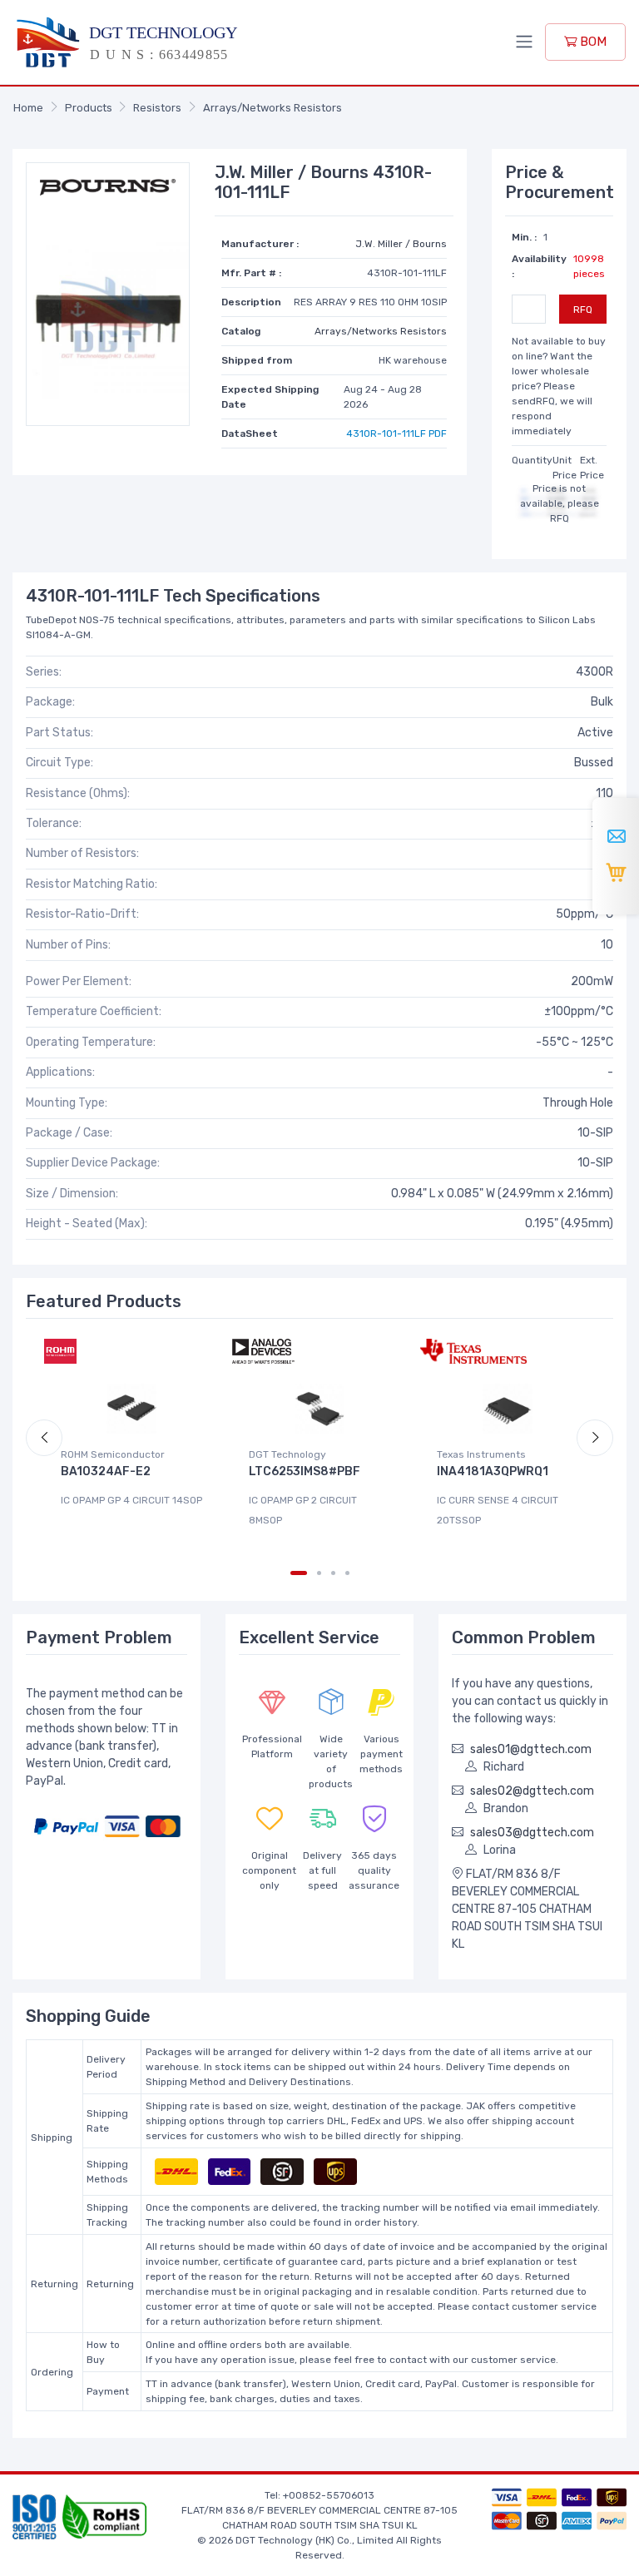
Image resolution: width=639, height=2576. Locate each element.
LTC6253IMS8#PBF (305, 1471)
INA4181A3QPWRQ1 (493, 1471)
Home (28, 108)
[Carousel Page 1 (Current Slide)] (299, 1573)
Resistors (157, 108)
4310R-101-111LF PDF (396, 433)
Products (89, 108)
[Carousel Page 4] (347, 1573)
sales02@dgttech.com (532, 1791)
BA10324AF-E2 (106, 1471)
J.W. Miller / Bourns (401, 244)
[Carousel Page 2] (319, 1573)
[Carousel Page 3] (333, 1573)
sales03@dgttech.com (532, 1833)
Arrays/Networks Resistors (272, 108)
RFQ (583, 310)
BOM (592, 42)
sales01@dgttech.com (531, 1749)
